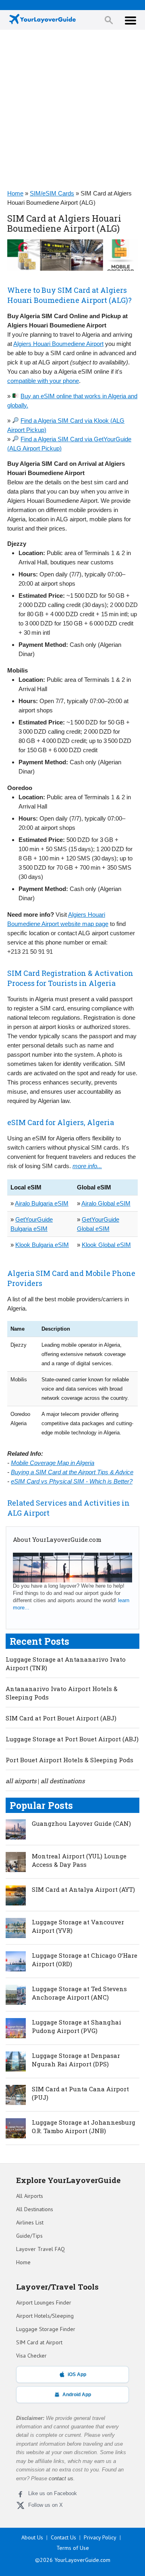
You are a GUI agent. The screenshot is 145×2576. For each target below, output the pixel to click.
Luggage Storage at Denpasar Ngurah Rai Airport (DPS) (76, 2060)
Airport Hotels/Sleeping (45, 2316)
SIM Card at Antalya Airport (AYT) (83, 1889)
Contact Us (63, 2537)
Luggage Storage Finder (46, 2329)
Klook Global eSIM (106, 1245)
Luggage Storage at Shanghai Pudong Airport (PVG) (77, 2026)
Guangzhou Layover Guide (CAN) (81, 1823)
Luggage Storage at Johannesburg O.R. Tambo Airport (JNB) (84, 2126)
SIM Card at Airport (39, 2342)
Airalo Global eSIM (106, 1203)
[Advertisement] (72, 110)
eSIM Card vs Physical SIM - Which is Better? (72, 1481)
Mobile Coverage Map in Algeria (53, 1463)
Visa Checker (31, 2356)
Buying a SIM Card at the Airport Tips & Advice (72, 1472)
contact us (61, 2478)
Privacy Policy (100, 2537)
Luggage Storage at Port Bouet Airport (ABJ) (72, 1739)
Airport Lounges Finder (44, 2302)
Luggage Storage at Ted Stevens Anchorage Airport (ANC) (79, 1993)
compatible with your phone (43, 381)
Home (15, 193)
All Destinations (35, 2209)
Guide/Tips (29, 2236)
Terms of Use (73, 2548)
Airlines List (30, 2222)
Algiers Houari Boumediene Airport (58, 344)
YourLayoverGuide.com (82, 2560)
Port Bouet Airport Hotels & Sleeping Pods (69, 1760)
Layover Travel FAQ (40, 2249)
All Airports (30, 2196)
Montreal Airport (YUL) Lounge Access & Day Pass (79, 1860)
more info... (87, 1166)
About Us (32, 2537)
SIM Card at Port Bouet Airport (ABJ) (61, 1718)
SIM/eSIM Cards (52, 193)
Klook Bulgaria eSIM (42, 1245)
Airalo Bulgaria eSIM (42, 1203)
